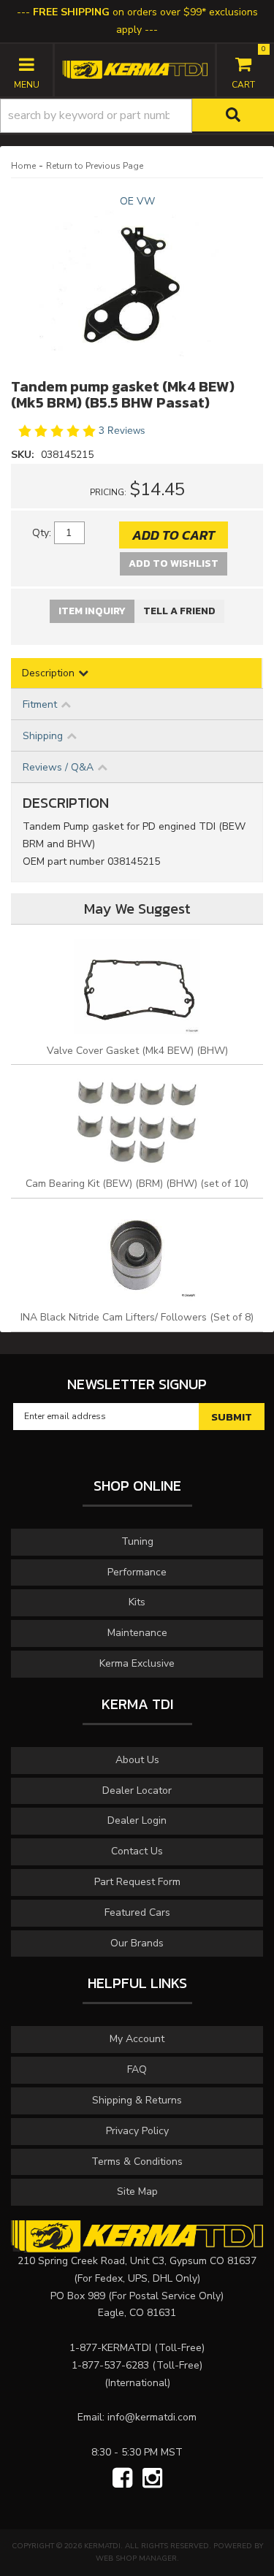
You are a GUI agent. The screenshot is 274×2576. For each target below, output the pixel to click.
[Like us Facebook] (122, 2479)
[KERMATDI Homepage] (135, 69)
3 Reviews (122, 431)
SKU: (24, 455)
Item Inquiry (92, 611)
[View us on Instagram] (152, 2479)
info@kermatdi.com (152, 2417)
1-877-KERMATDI (110, 2348)
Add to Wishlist (174, 563)
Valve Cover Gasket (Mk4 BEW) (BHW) (137, 1051)
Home (23, 166)
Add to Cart (174, 535)
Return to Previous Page (95, 166)
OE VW (137, 201)
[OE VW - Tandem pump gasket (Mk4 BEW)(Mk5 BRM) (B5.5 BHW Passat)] (137, 283)
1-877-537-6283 (110, 2365)
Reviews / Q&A (58, 767)
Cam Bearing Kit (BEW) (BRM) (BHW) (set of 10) (137, 1184)
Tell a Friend (179, 611)
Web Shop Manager (136, 2558)
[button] (137, 116)
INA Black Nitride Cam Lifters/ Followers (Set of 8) (137, 1317)
